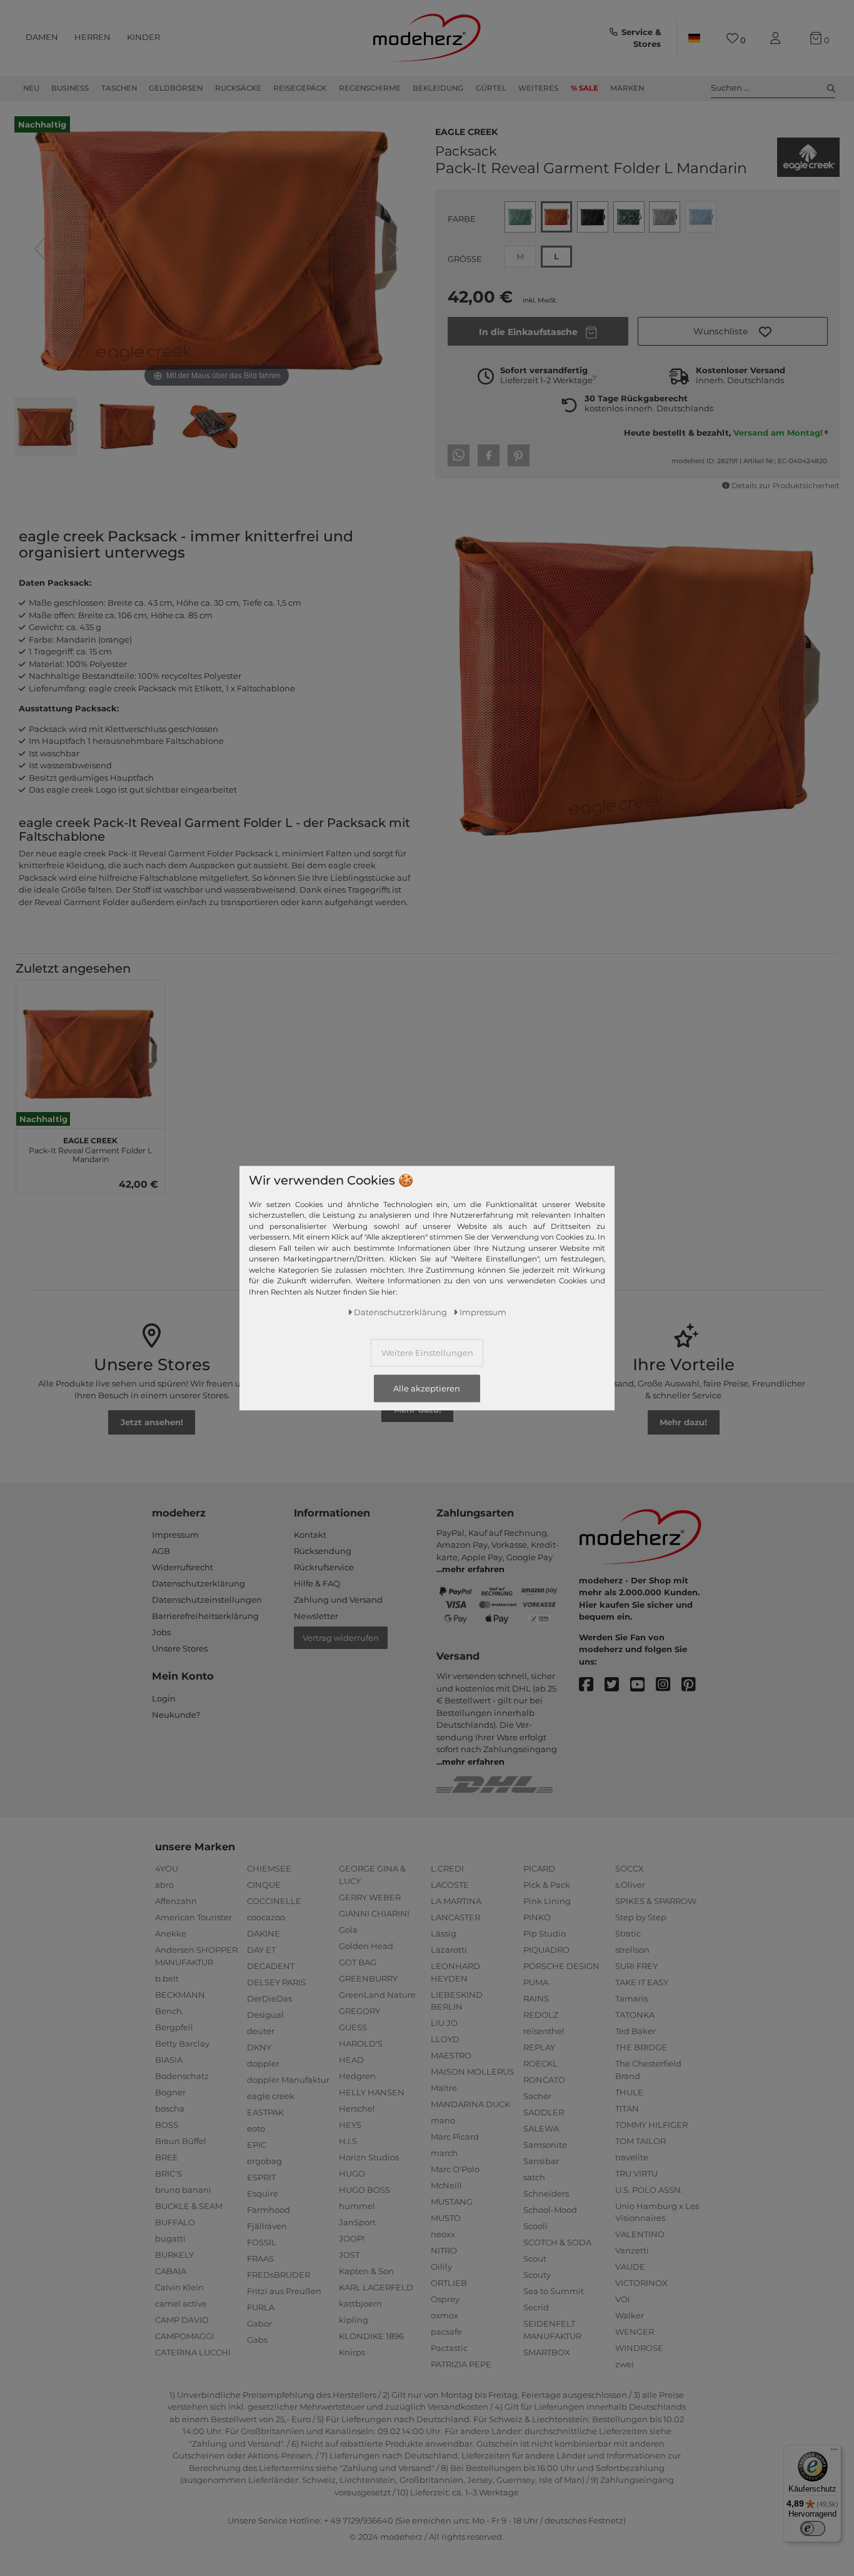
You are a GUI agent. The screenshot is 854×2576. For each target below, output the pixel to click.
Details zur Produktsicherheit (786, 486)
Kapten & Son (366, 2271)
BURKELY (174, 2255)
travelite (632, 2157)
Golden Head (366, 1946)
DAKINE (264, 1933)
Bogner (170, 2092)
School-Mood (550, 2210)
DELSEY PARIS (276, 1982)
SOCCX (630, 1868)
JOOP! (352, 2238)
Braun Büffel (181, 2141)
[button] (733, 331)
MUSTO (446, 2218)
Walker (630, 2315)
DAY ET (261, 1950)
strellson (632, 1950)
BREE (167, 2157)
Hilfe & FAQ (317, 1583)
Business (70, 88)
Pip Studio (545, 1933)
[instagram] (669, 1685)
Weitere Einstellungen (427, 1352)
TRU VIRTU (636, 2173)
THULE (629, 2092)
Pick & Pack (547, 1885)
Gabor (259, 2323)
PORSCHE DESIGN (561, 1966)
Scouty (537, 2275)
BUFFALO (175, 2222)
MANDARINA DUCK (470, 2104)
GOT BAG (358, 1962)
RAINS (536, 1998)
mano (443, 2120)
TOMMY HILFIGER (651, 2125)
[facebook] (592, 1685)
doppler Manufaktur (288, 2080)
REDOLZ (541, 2015)
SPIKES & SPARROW (656, 1901)
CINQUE (264, 1885)
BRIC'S (168, 2173)
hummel (357, 2206)
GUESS (353, 2027)
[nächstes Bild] (394, 249)
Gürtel (491, 88)
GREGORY (359, 2011)
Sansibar (541, 2161)
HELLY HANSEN (372, 2092)
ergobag (264, 2161)
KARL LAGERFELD (376, 2287)
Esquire (263, 2193)
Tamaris (631, 1998)
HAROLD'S (361, 2043)
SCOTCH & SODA (557, 2242)
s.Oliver (630, 1885)
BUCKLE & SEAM (189, 2206)
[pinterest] (694, 1685)
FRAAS (260, 2258)
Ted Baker (635, 2031)
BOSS (167, 2125)
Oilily (441, 2267)
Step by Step (641, 1917)
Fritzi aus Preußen (284, 2291)
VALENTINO (640, 2234)
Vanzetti (632, 2250)
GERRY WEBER (370, 1897)
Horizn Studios (369, 2157)
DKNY (259, 2047)
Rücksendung (323, 1551)
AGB (161, 1551)
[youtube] (643, 1685)
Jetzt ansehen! (152, 1422)
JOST (349, 2255)
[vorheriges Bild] (39, 249)
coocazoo (266, 1917)
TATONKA (635, 2015)
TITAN (627, 2108)
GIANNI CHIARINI (374, 1913)
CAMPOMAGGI (185, 2336)
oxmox (445, 2315)
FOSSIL (262, 2242)
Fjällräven (267, 2226)
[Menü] (834, 2452)
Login (164, 1698)
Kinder (143, 37)
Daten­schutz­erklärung (400, 1311)
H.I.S (348, 2141)
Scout (535, 2258)
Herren (93, 37)
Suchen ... (730, 88)
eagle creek (466, 131)
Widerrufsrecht (183, 1567)
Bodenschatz (182, 2076)
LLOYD (445, 2039)
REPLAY (539, 2047)
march (444, 2153)
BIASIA (169, 2060)
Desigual (265, 2015)
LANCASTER (455, 1917)
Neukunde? (176, 1715)
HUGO (352, 2173)
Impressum (175, 1535)
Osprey (445, 2299)
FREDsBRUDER (279, 2275)
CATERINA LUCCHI (193, 2352)
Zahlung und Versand (338, 1600)
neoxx (443, 2234)
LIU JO (444, 2023)
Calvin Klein (179, 2287)
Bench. (169, 2011)
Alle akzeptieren (427, 1388)
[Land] (694, 38)
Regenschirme (370, 88)
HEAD (351, 2060)
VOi (623, 2299)
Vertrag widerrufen (341, 1638)
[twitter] (617, 1685)
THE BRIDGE (641, 2047)
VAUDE (630, 2267)
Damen (42, 37)
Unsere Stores (180, 1648)
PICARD (539, 1868)
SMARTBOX (547, 2352)
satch (534, 2177)
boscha (170, 2108)
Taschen (119, 88)
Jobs (161, 1632)
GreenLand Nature (377, 1995)
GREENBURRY (368, 1978)
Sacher (537, 2096)
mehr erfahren (473, 1569)
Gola (348, 1930)
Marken (627, 88)
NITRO (444, 2250)
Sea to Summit (554, 2291)
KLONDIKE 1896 (371, 2336)
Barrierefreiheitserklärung (205, 1616)
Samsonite (545, 2145)
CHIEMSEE (269, 1868)
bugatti (170, 2238)
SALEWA (541, 2128)
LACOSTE (450, 1885)
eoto (256, 2128)
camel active (181, 2303)
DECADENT (271, 1966)
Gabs (257, 2340)
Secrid (536, 2307)
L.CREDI (447, 1868)
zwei (625, 2364)
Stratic (628, 1933)
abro (164, 1885)
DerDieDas (269, 1998)
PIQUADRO (546, 1950)
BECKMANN (180, 1995)
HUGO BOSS (364, 2190)
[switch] (813, 2528)
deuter (261, 2031)
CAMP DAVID (182, 2320)
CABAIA (171, 2271)
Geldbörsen (176, 88)
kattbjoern (360, 2303)
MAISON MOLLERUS (472, 2072)
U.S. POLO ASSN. (649, 2190)
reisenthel (544, 2031)
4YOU (167, 1868)
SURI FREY (636, 1966)
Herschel (357, 2108)
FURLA (261, 2307)
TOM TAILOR (640, 2141)
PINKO (537, 1917)
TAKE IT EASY (642, 1982)
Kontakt (310, 1535)
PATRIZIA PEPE (461, 2364)
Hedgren (357, 2076)
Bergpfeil (174, 2027)
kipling (354, 2320)
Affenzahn (176, 1901)
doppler (263, 2063)
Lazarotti (449, 1950)
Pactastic (449, 2348)
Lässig (444, 1933)
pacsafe (446, 2332)
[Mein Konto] (778, 38)
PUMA (536, 1982)
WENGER (635, 2332)
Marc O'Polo (455, 2169)
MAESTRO (451, 2055)
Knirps (352, 2352)
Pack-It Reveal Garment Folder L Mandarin (90, 1148)
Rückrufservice (324, 1567)
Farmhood (269, 2210)
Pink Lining (547, 1901)
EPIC (257, 2145)
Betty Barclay (182, 2043)
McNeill (446, 2185)
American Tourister (193, 1917)
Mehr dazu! (418, 1410)
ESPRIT (261, 2177)
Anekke (171, 1933)
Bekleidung (438, 88)
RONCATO (544, 2080)
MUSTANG (452, 2202)
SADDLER (544, 2112)
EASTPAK (265, 2112)
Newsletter (316, 1616)
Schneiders (546, 2193)
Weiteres (538, 88)
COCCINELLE (274, 1901)
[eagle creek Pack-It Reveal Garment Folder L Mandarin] (46, 428)
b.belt (167, 1978)
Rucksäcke (238, 88)
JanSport (357, 2222)
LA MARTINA (456, 1901)
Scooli (535, 2226)
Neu (31, 88)
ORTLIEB (449, 2283)
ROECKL (540, 2063)
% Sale (585, 88)
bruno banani (183, 2190)
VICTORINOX (641, 2283)
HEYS (350, 2125)
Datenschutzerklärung (198, 1583)
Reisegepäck (300, 88)
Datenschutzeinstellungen (207, 1600)
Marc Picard (455, 2137)
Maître (444, 2088)
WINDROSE (639, 2348)
